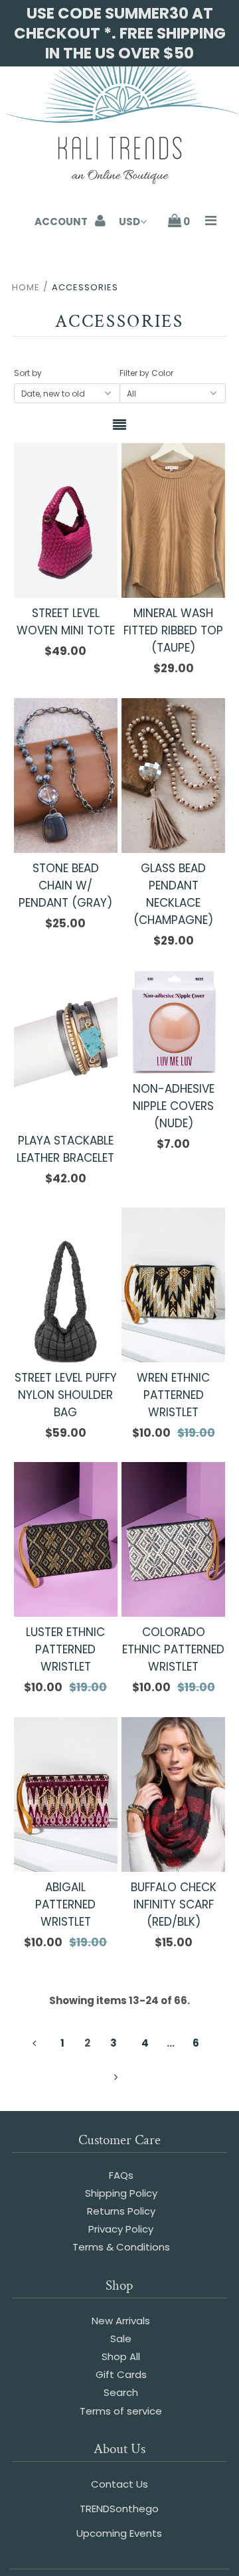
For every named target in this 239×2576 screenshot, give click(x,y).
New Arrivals (121, 2321)
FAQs (121, 2175)
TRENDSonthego (119, 2509)
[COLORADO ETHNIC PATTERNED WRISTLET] (173, 1539)
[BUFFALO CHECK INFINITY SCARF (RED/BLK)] (173, 1794)
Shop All (121, 2356)
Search (121, 2392)
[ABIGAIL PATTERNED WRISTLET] (65, 1794)
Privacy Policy (121, 2229)
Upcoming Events (119, 2533)
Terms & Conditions (121, 2247)
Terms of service (121, 2411)
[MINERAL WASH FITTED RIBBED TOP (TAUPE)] (173, 520)
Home (26, 287)
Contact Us (119, 2484)
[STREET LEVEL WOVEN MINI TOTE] (65, 520)
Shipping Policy (121, 2193)
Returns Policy (121, 2211)
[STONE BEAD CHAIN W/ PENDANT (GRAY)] (65, 776)
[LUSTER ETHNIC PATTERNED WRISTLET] (65, 1539)
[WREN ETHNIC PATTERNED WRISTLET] (173, 1285)
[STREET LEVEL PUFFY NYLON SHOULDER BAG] (65, 1285)
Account (62, 222)
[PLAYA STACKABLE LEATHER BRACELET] (65, 1047)
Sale (121, 2339)
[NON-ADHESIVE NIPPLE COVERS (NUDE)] (173, 1021)
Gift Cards (121, 2374)
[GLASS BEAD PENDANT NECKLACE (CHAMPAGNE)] (173, 776)
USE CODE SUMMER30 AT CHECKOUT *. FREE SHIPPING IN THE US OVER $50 (120, 33)
